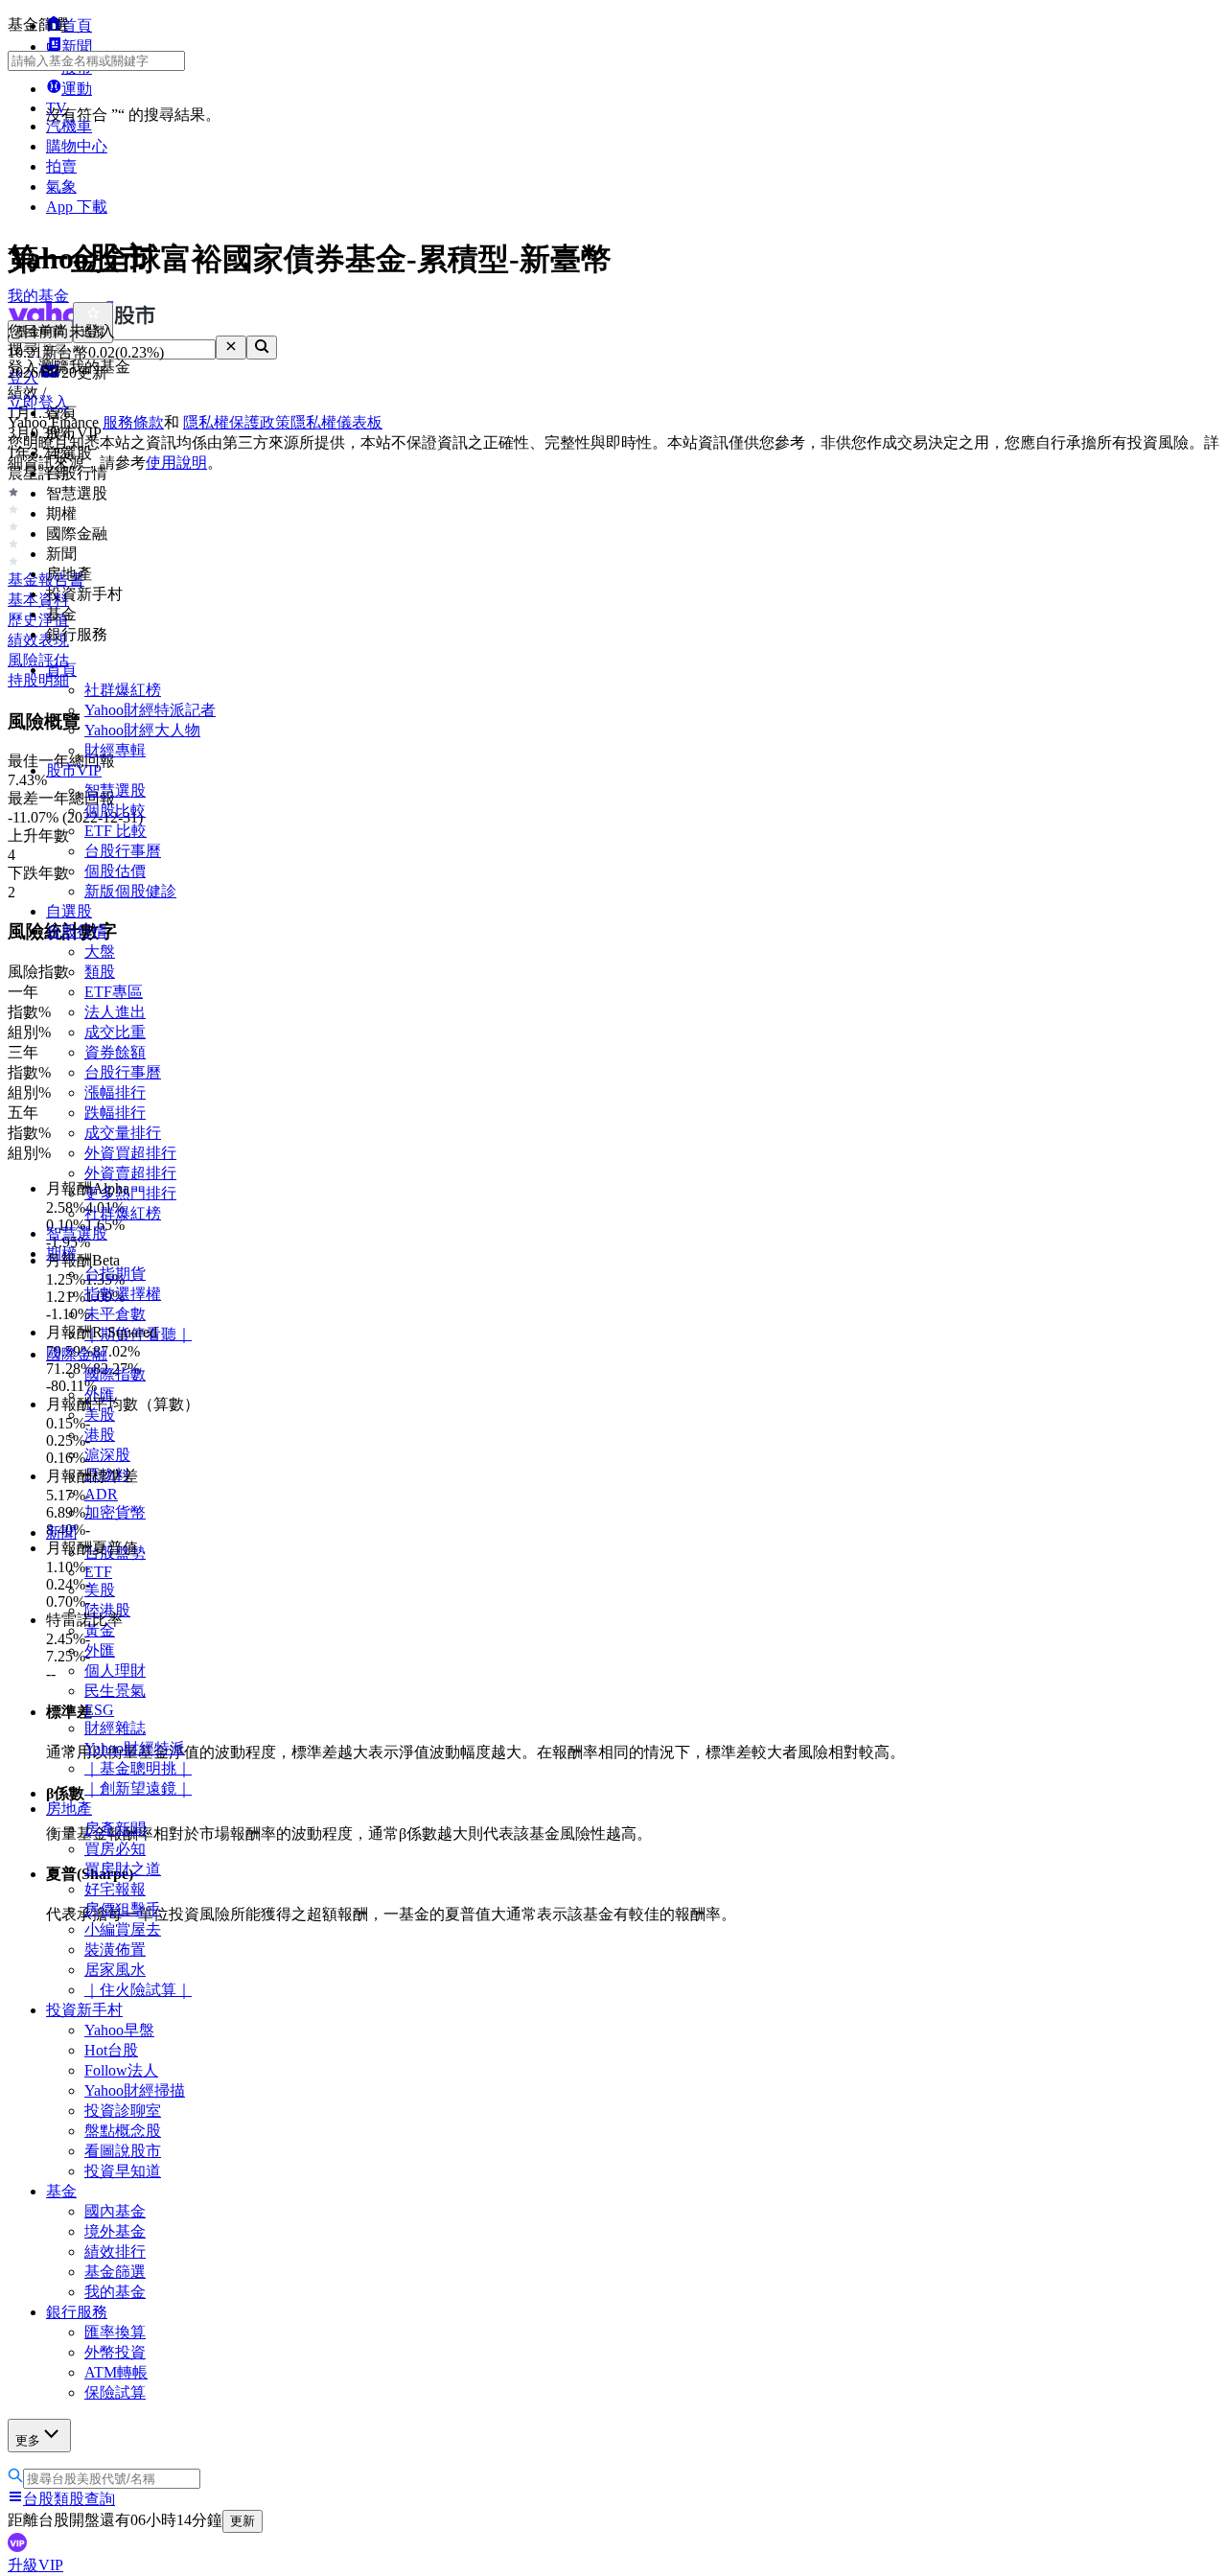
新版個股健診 (130, 891)
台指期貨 (115, 1274)
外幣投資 (115, 2352)
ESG (99, 1710)
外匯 (100, 1650)
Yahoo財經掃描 (135, 2090)
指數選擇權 (123, 1294)
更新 (243, 2521)
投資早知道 (123, 2171)
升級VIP (35, 2565)
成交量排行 (123, 1133)
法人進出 (115, 1012)
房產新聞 (115, 1829)
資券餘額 (115, 1052)
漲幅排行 (115, 1092)
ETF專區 (114, 992)
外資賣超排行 (130, 1173)
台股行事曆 (123, 851)
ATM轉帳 (116, 2372)
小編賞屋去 (123, 1929)
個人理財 (115, 1671)
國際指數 (115, 1374)
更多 (28, 2440)
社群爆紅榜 (123, 690)
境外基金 (115, 2231)
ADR (101, 1494)
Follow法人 (121, 2070)
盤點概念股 (123, 2131)
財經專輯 (115, 750)
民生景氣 (115, 1691)
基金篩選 (115, 2272)
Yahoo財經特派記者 (150, 710)
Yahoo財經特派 (135, 1748)
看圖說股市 (123, 2151)
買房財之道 (123, 1869)
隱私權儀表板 (336, 422)
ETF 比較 (116, 831)
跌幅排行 (115, 1113)
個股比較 (115, 811)
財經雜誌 (115, 1728)
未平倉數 (115, 1314)
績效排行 (115, 2251)
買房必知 (115, 1849)
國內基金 (115, 2211)
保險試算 (115, 2392)
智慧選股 (115, 790)
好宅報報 (115, 1889)
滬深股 (107, 1455)
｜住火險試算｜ (138, 1990)
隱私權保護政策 (237, 422)
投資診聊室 (123, 2111)
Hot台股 (111, 2050)
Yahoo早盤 (119, 2030)
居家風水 (115, 1970)
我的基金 (115, 2292)
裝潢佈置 (115, 1949)
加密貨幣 (115, 1512)
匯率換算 (115, 2332)
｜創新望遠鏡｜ (138, 1788)
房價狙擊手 (123, 1909)
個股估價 (115, 871)
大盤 (100, 951)
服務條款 (133, 422)
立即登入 (38, 402)
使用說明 (176, 463)
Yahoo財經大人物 (142, 730)
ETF (98, 1572)
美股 (100, 1590)
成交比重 (115, 1032)
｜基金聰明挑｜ (138, 1768)
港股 (100, 1435)
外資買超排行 (130, 1153)
